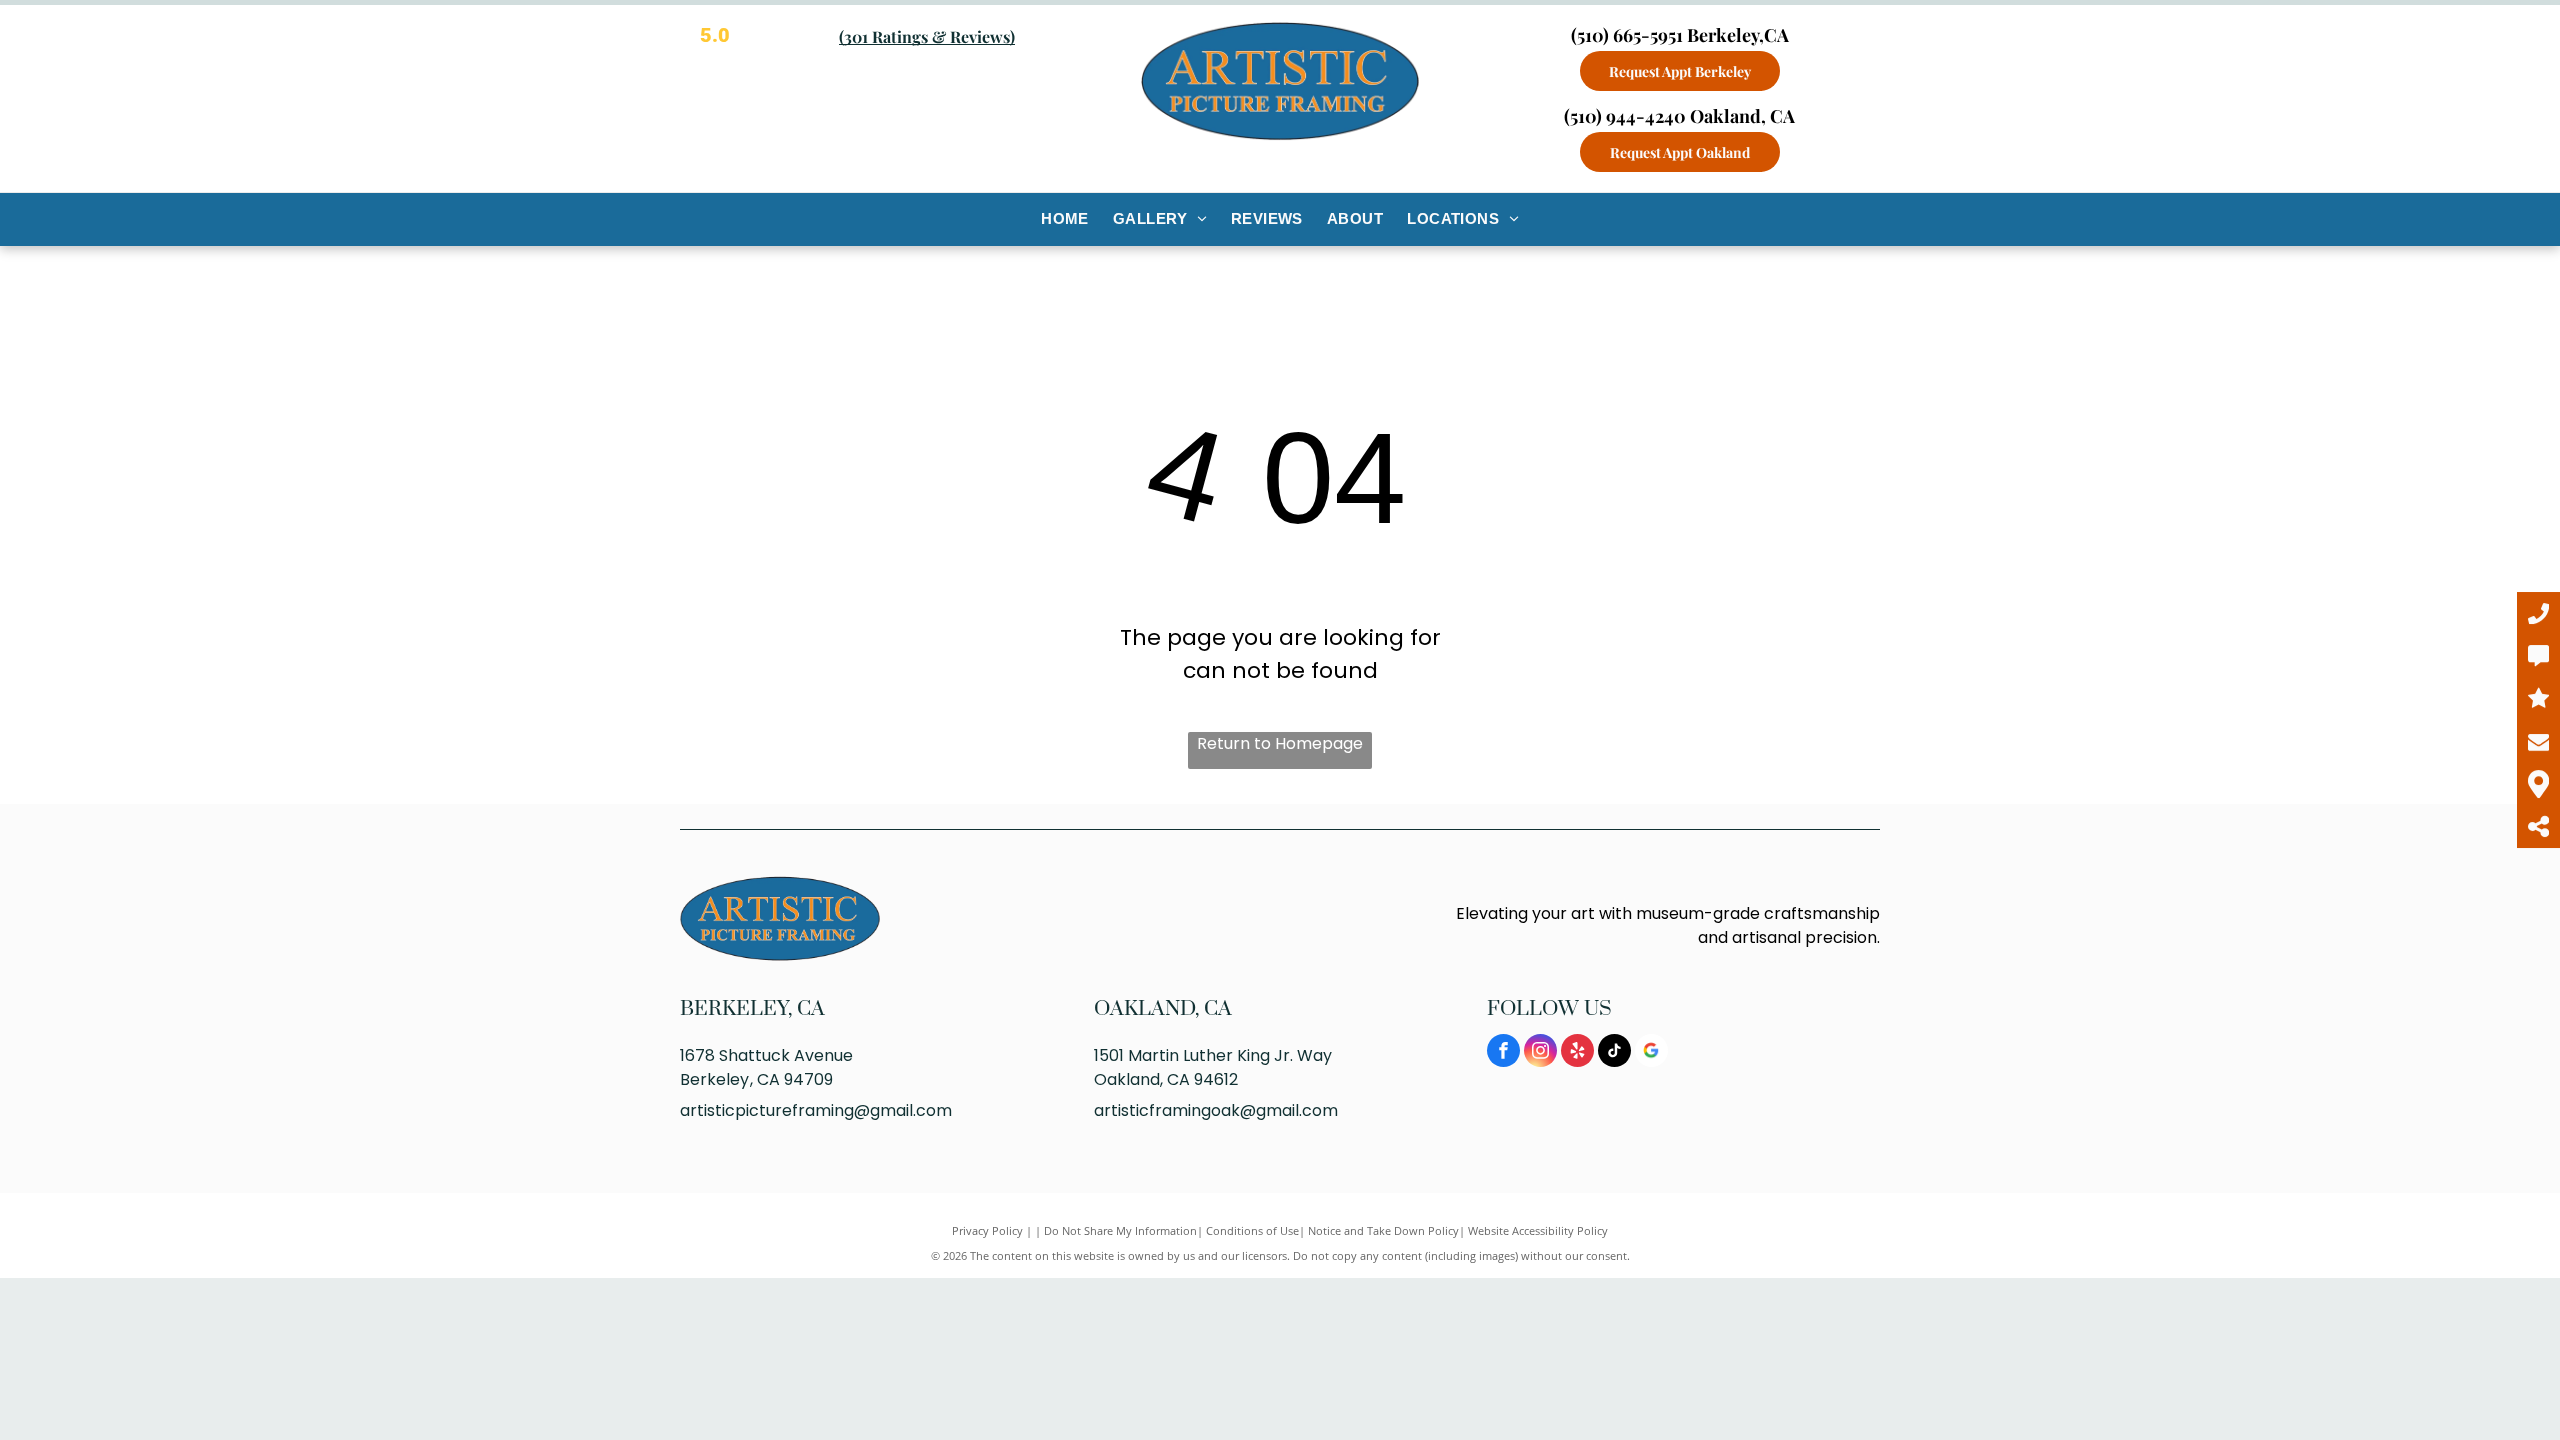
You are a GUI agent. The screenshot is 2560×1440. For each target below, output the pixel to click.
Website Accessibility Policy (1538, 1230)
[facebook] (1503, 1053)
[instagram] (1540, 1053)
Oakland (1144, 1009)
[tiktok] (1614, 1053)
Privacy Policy (987, 1230)
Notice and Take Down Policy (1383, 1230)
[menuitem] (1065, 219)
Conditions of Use (1252, 1230)
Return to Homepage (1280, 743)
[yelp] (1577, 1053)
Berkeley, (736, 1009)
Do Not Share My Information (1120, 1230)
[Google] (1651, 1053)
